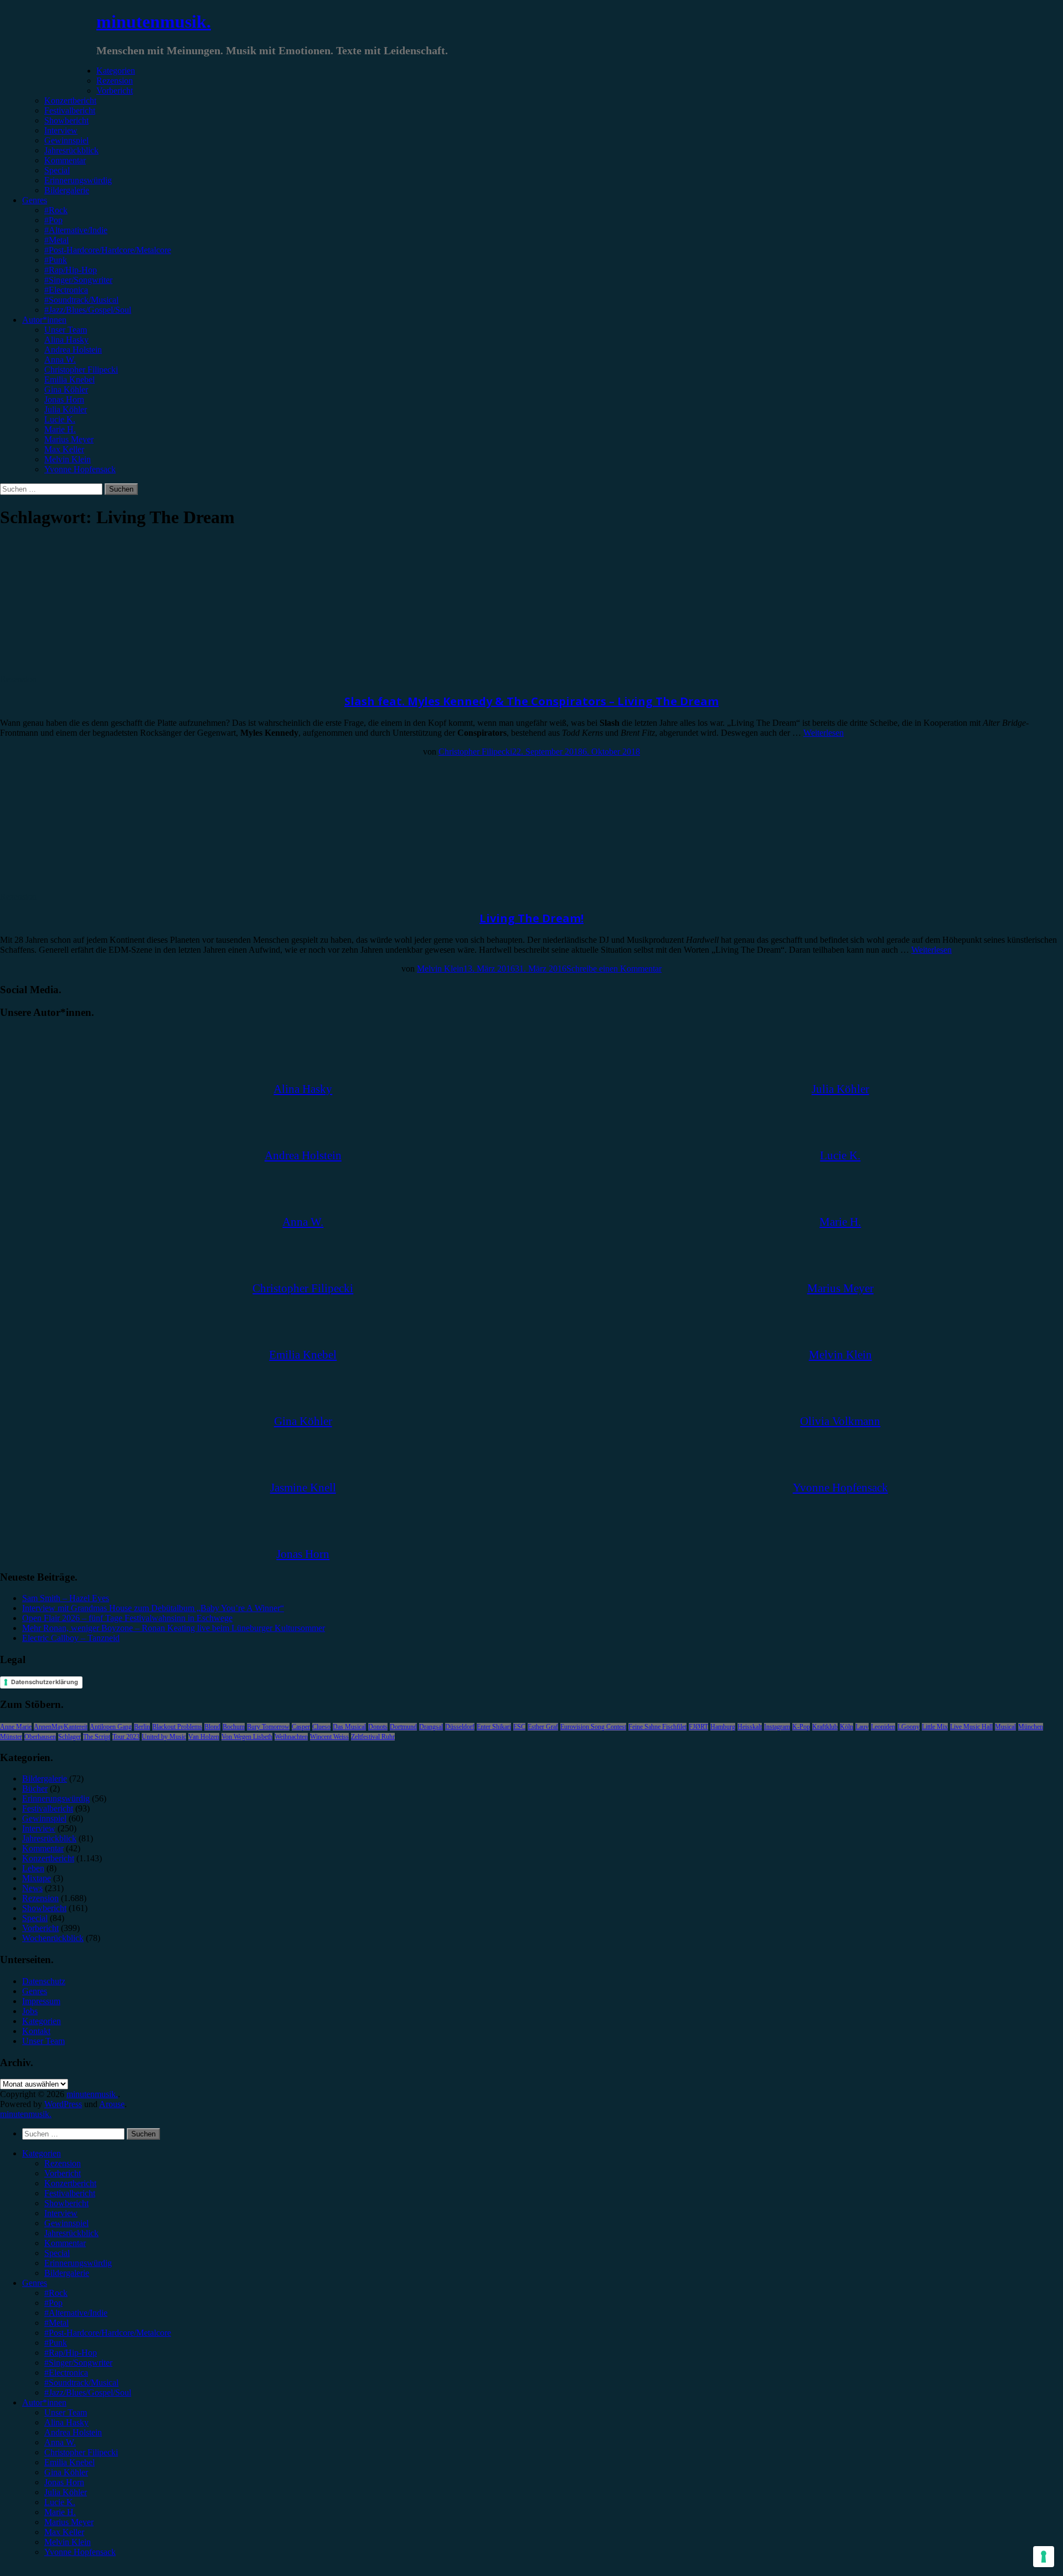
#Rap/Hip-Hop (71, 270)
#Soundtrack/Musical (81, 300)
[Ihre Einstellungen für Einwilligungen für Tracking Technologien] (1044, 2557)
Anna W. (60, 360)
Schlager (69, 1737)
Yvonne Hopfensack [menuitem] (80, 2552)
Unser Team (66, 330)
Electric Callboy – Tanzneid (71, 1638)
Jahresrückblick (71, 150)
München (1031, 1727)
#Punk (56, 260)
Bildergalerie (67, 190)
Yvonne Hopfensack (80, 469)
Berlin (142, 1727)
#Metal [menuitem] (56, 2323)
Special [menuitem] (57, 2253)
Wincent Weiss (329, 1737)
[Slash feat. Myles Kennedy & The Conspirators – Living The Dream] (91, 669)
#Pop (53, 220)
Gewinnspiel (66, 140)
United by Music (164, 1737)
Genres (35, 200)
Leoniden (883, 1727)
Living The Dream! (531, 918)
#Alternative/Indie (76, 230)
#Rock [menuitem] (56, 2293)
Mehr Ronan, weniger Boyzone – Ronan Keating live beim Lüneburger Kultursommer (174, 1628)
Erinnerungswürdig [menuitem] (78, 2263)
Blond (212, 1727)
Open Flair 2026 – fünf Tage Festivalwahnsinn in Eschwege (127, 1618)
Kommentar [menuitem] (65, 2243)
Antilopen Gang (111, 1727)
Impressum (41, 2001)
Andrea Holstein (73, 350)
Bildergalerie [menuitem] (67, 2273)
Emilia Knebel (69, 380)
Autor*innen (44, 320)
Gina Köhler (66, 389)
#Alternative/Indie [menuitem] (76, 2313)
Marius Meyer (69, 439)
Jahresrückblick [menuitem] (71, 2233)
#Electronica (66, 290)
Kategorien (116, 71)
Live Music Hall (971, 1727)
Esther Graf (543, 1727)
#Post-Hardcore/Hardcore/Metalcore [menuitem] (108, 2333)
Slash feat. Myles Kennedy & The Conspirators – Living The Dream (531, 701)
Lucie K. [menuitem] (60, 2502)
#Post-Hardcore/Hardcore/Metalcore (108, 250)
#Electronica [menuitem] (66, 2373)
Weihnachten (291, 1737)
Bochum (234, 1727)
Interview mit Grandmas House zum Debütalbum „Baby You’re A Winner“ (153, 1608)
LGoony (909, 1727)
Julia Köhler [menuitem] (66, 2492)
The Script (97, 1737)
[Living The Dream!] (91, 887)
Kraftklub (825, 1727)
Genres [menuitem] (35, 2283)
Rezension (115, 81)
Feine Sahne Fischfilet (657, 1727)
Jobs (30, 2011)
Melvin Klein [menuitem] (68, 2542)
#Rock (56, 210)
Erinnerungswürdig (78, 180)
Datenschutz (44, 1981)
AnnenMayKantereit (61, 1727)
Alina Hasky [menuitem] (66, 2422)
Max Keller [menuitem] (64, 2532)
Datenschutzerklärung (45, 1682)
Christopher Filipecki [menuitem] (81, 2452)
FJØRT (698, 1727)
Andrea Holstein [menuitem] (73, 2432)
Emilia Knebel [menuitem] (69, 2462)
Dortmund (403, 1727)
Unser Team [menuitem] (66, 2412)
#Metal (56, 240)
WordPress (63, 2104)
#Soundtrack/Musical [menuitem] (81, 2383)
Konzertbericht (70, 100)
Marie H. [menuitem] (60, 2512)
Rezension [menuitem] (63, 2163)
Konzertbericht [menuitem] (70, 2183)
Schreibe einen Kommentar (614, 969)
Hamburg (723, 1727)
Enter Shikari (494, 1727)
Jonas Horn (64, 399)
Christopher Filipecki (81, 370)
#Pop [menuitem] (53, 2303)
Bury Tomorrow (268, 1727)
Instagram (777, 1727)
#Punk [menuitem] (56, 2343)
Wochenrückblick (53, 1938)
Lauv (862, 1727)
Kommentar (65, 160)
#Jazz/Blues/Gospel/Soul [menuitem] (88, 2392)
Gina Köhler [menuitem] (66, 2472)
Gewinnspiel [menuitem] (66, 2223)
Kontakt (36, 2031)
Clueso (321, 1727)
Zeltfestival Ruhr (373, 1737)
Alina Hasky (66, 340)
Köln (847, 1727)
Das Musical (349, 1727)
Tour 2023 (126, 1737)
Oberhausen (40, 1737)
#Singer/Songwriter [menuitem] (78, 2363)
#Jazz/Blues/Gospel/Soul (88, 310)
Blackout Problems (177, 1727)
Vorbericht (115, 91)
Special (57, 170)
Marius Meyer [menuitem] (69, 2522)
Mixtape (37, 1878)
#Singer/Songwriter (78, 280)
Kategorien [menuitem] (42, 2153)
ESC (519, 1727)
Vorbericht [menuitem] (63, 2173)
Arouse (112, 2104)
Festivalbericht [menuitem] (70, 2193)
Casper (301, 1727)
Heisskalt (750, 1727)
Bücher (35, 1788)
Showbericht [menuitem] (66, 2203)
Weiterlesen (824, 733)
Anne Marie (16, 1727)
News (32, 1888)
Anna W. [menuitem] (60, 2442)
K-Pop (801, 1727)
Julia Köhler (66, 409)
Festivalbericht (70, 110)
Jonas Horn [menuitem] (64, 2482)
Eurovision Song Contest (593, 1727)
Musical (1005, 1727)
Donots (378, 1727)
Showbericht (66, 120)
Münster (11, 1737)
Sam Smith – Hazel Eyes (66, 1598)
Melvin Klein (68, 459)
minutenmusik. (154, 22)
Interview (61, 130)
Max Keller (64, 449)
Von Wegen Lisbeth (247, 1737)
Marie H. (60, 429)
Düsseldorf (460, 1727)
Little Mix (935, 1727)
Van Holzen (204, 1737)
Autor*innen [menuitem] (44, 2402)
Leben (33, 1868)
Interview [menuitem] (61, 2213)
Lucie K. (60, 419)
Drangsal (431, 1727)
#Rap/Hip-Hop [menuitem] (71, 2353)
